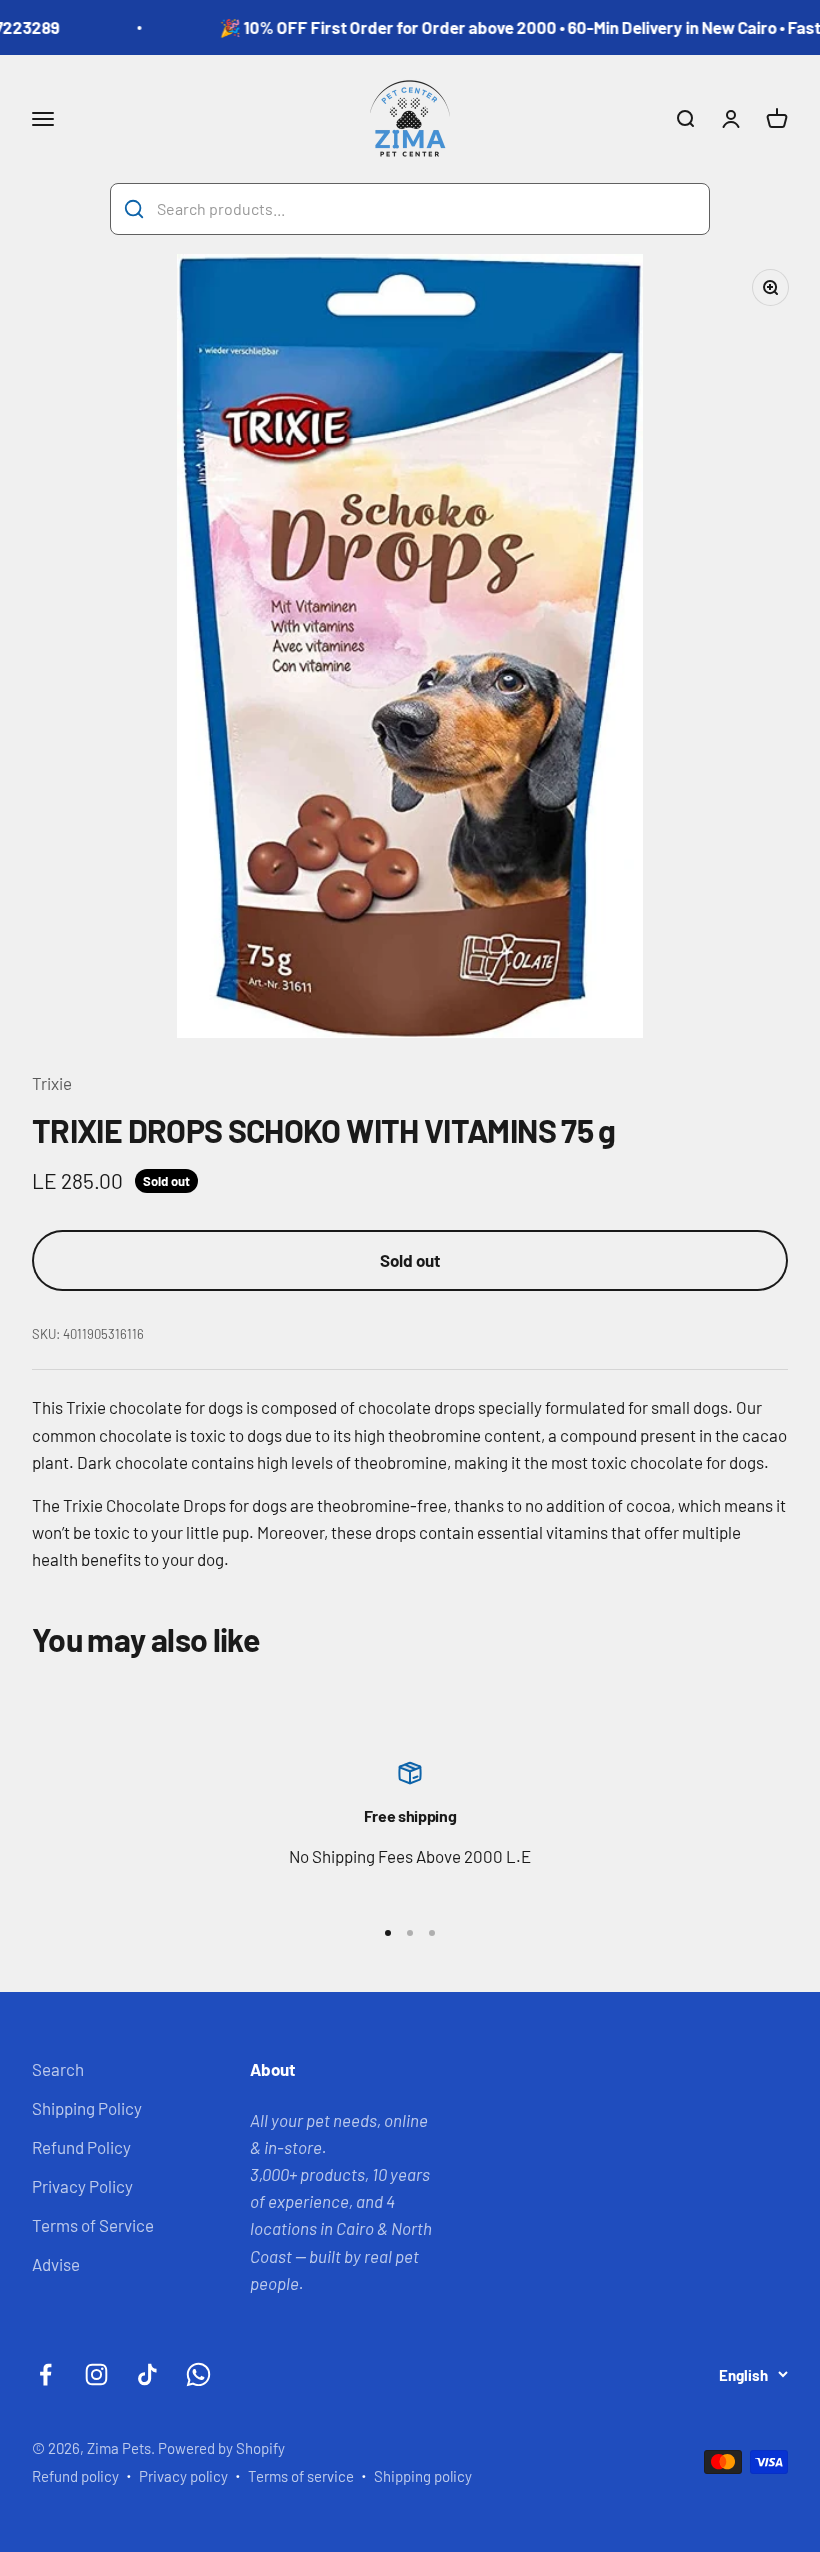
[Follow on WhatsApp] (198, 2374)
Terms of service (301, 2476)
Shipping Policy (87, 2108)
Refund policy (75, 2476)
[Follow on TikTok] (147, 2374)
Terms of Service (93, 2225)
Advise (56, 2264)
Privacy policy (183, 2476)
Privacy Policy (82, 2186)
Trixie (52, 1083)
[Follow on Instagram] (96, 2374)
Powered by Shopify (221, 2448)
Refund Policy (81, 2147)
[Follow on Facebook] (45, 2374)
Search (58, 2069)
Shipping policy (423, 2476)
